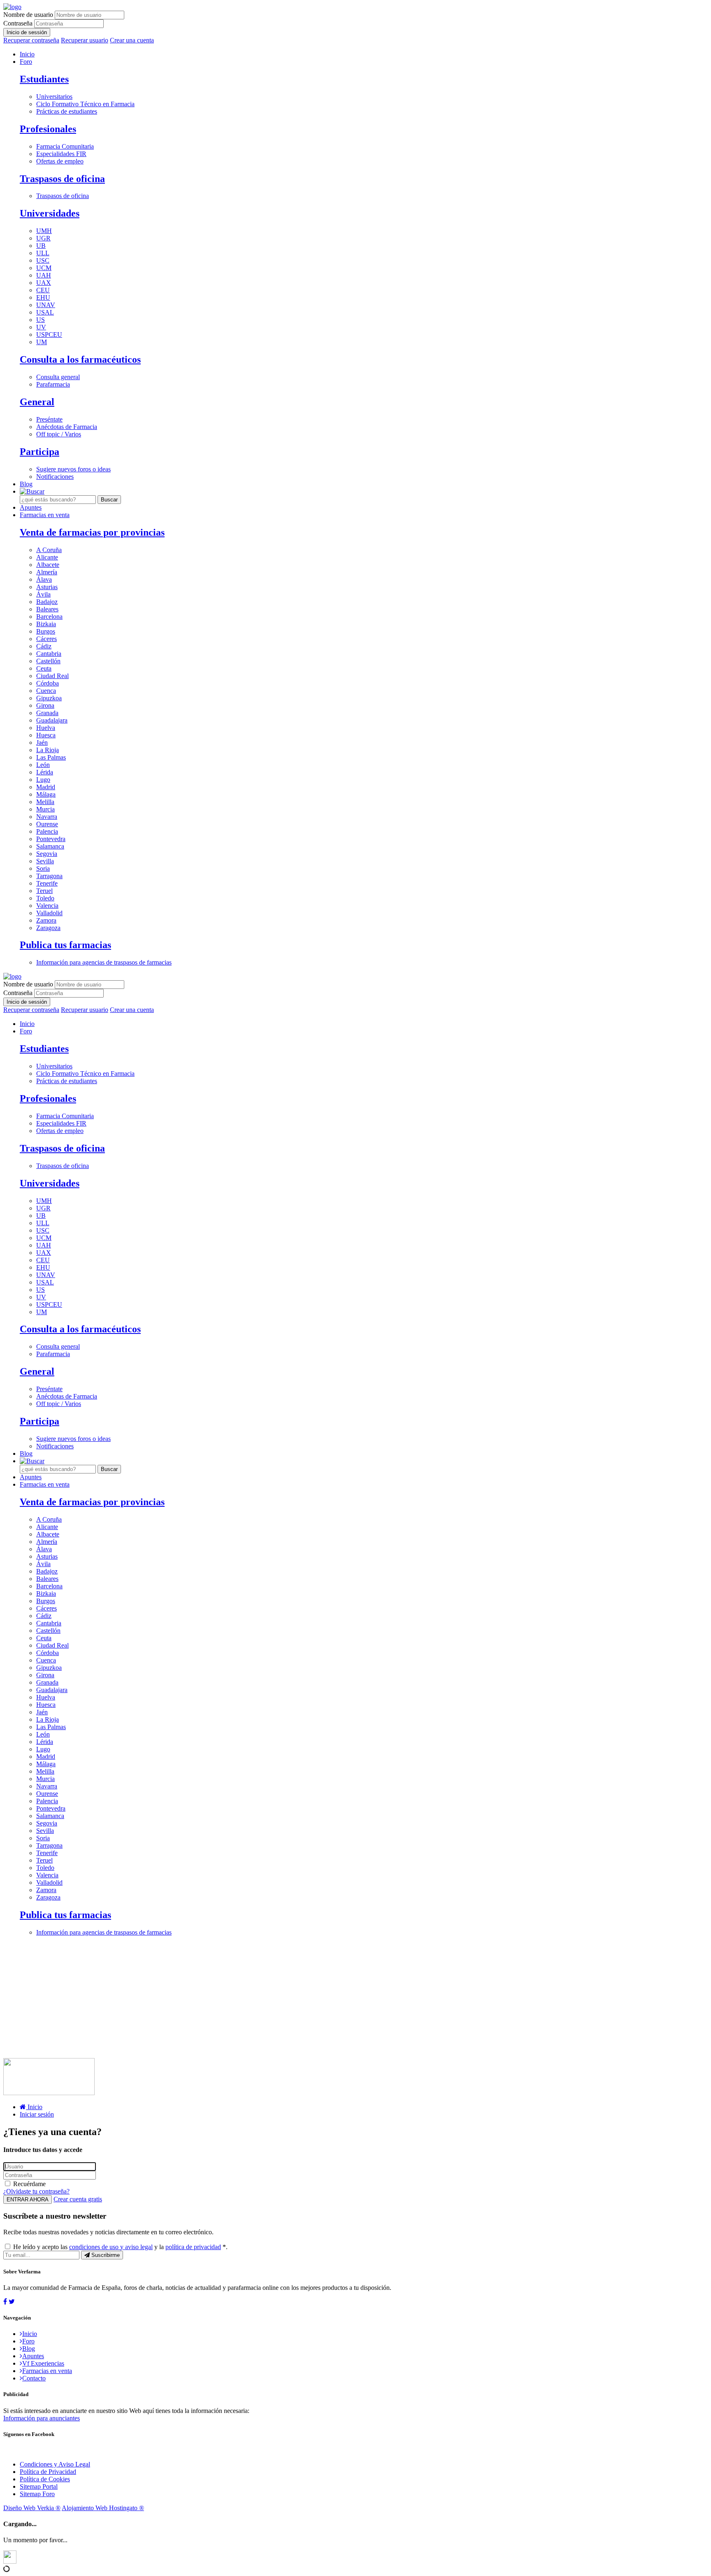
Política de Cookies (45, 2479)
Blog (26, 484)
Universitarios (54, 97)
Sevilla (45, 861)
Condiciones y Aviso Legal (55, 2464)
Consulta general (58, 377)
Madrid (46, 787)
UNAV (46, 305)
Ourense (47, 824)
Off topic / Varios (59, 434)
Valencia (47, 906)
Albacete (48, 565)
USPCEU (49, 335)
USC (43, 260)
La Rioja (48, 750)
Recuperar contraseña (31, 40)
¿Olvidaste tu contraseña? (36, 2191)
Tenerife (47, 883)
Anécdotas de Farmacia (67, 427)
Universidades (50, 213)
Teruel (44, 891)
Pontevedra (51, 839)
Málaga (46, 794)
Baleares (47, 609)
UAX (44, 283)
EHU (43, 297)
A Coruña (49, 550)
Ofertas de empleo (60, 161)
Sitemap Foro (37, 2494)
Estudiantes (44, 79)
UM (42, 342)
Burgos (46, 631)
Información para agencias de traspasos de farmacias (104, 962)
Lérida (45, 772)
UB (41, 246)
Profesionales (48, 129)
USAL (45, 312)
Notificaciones (55, 477)
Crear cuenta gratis (78, 2199)
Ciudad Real (52, 676)
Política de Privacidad (48, 2472)
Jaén (42, 742)
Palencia (47, 831)
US (41, 320)
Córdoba (48, 683)
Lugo (43, 780)
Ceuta (44, 668)
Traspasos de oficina (62, 179)
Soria (43, 868)
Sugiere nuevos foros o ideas (73, 469)
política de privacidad (193, 2247)
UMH (44, 231)
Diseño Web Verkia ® (32, 2508)
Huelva (46, 728)
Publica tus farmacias (65, 945)
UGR (43, 238)
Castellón (48, 661)
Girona (45, 705)
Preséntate (49, 419)
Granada (47, 713)
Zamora (46, 920)
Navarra (47, 817)
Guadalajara (52, 720)
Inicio (27, 54)
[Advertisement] (250, 2000)
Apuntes (31, 507)
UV (41, 327)
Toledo (45, 898)
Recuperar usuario (85, 40)
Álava (44, 579)
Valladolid (49, 913)
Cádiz (44, 646)
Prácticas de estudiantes (67, 111)
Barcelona (49, 617)
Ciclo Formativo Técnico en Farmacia (85, 104)
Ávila (43, 594)
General (37, 402)
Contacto (34, 2378)
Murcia (45, 809)
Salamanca (50, 846)
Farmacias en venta (45, 515)
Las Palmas (51, 757)
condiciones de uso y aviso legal (111, 2247)
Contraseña (18, 23)
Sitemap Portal (39, 2486)
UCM (44, 268)
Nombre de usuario (28, 15)
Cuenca (46, 691)
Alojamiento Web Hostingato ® (103, 2508)
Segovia (47, 854)
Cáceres (46, 639)
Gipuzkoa (49, 698)
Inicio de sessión (27, 32)
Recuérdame (29, 2184)
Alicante (47, 557)
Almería (47, 572)
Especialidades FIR (61, 154)
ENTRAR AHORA (28, 2200)
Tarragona (49, 876)
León (43, 765)
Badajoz (47, 602)
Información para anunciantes (42, 2418)
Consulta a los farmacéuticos (80, 359)
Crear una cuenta (132, 40)
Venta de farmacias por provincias (92, 532)
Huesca (46, 735)
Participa (39, 452)
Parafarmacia (53, 384)
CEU (43, 290)
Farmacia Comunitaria (65, 146)
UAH (44, 275)
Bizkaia (46, 624)
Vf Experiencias (43, 2363)
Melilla (45, 802)
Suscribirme (105, 2255)
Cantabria (49, 654)
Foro (26, 62)
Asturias (47, 587)
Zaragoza (48, 928)
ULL (43, 253)
